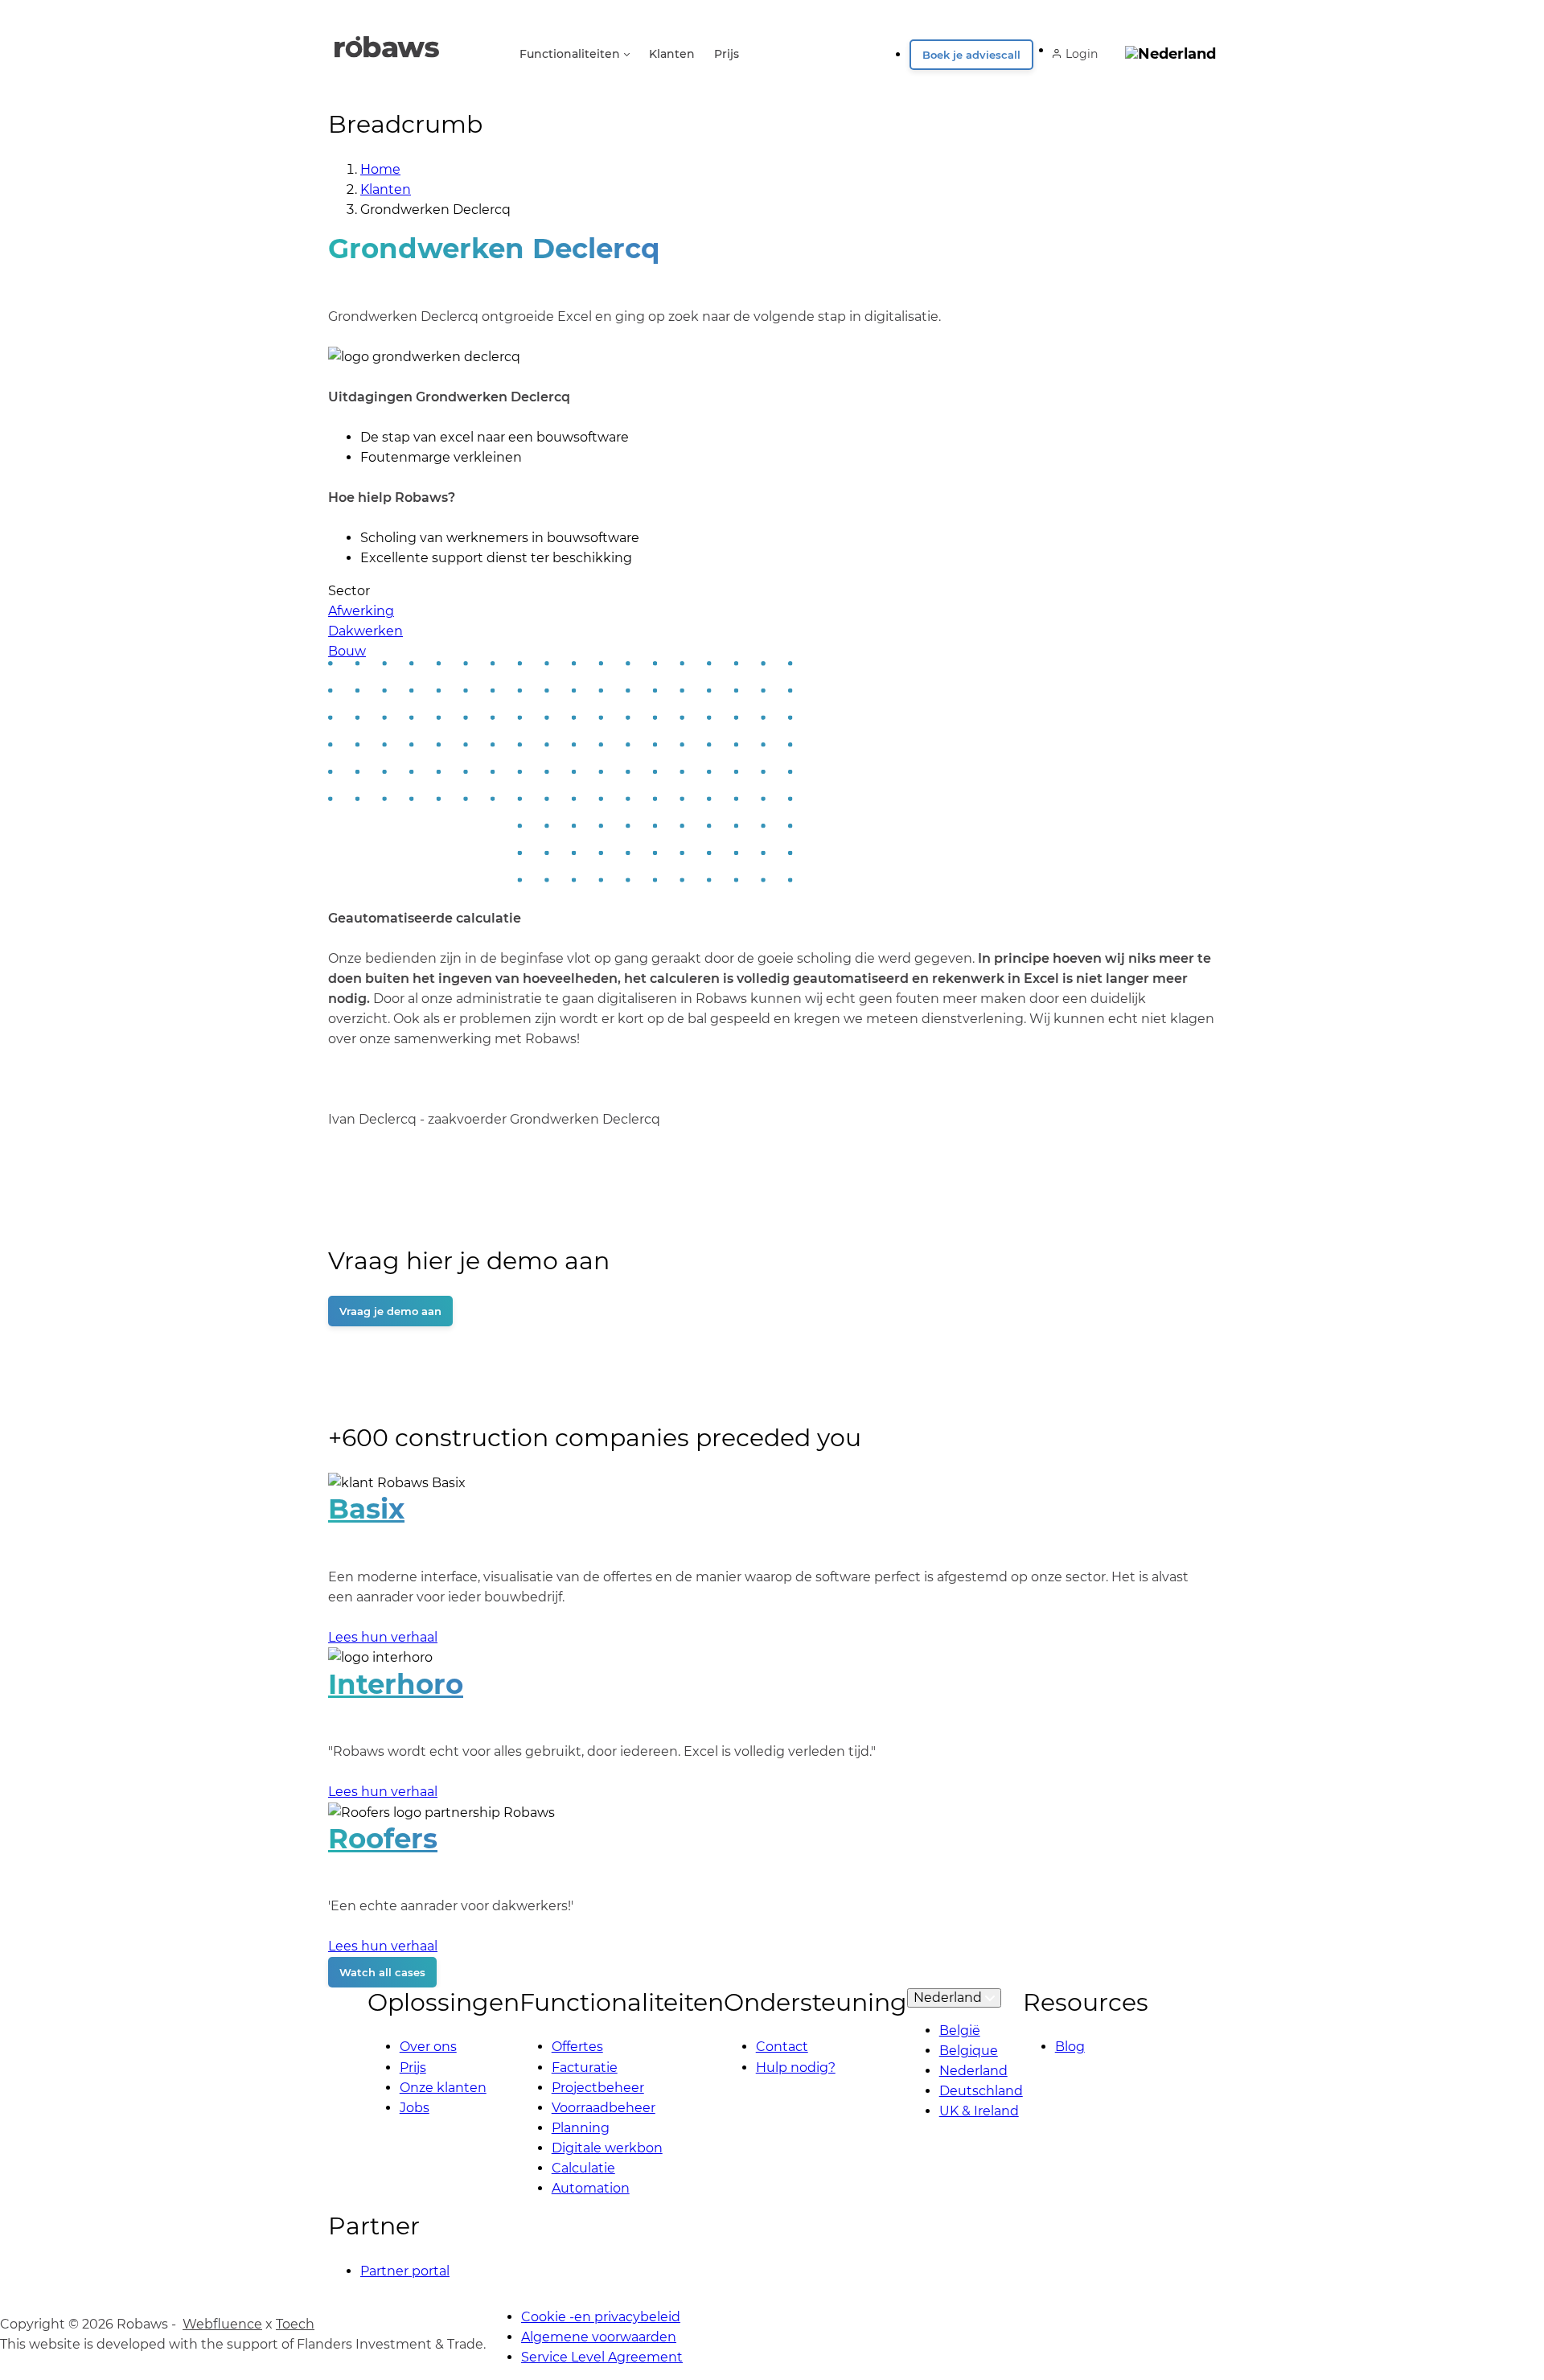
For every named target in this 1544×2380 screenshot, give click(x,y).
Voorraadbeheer (604, 2108)
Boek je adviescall (971, 55)
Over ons (428, 2047)
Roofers (383, 1839)
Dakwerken (365, 631)
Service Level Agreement (602, 2357)
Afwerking (361, 611)
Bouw (347, 651)
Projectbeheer (598, 2088)
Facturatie (585, 2068)
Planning (581, 2128)
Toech (295, 2324)
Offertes (577, 2047)
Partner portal (405, 2271)
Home (380, 169)
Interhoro (396, 1684)
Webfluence (222, 2324)
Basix (366, 1509)
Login (1082, 54)
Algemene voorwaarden (599, 2337)
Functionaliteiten (570, 54)
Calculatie (583, 2168)
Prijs (727, 54)
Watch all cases (382, 1972)
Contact (782, 2047)
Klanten (672, 54)
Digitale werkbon (607, 2148)
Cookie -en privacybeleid (601, 2317)
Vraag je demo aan (390, 1311)
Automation (591, 2188)
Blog (1070, 2047)
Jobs (415, 2108)
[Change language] (1170, 49)
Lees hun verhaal (383, 1637)
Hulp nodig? (796, 2068)
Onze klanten (443, 2088)
